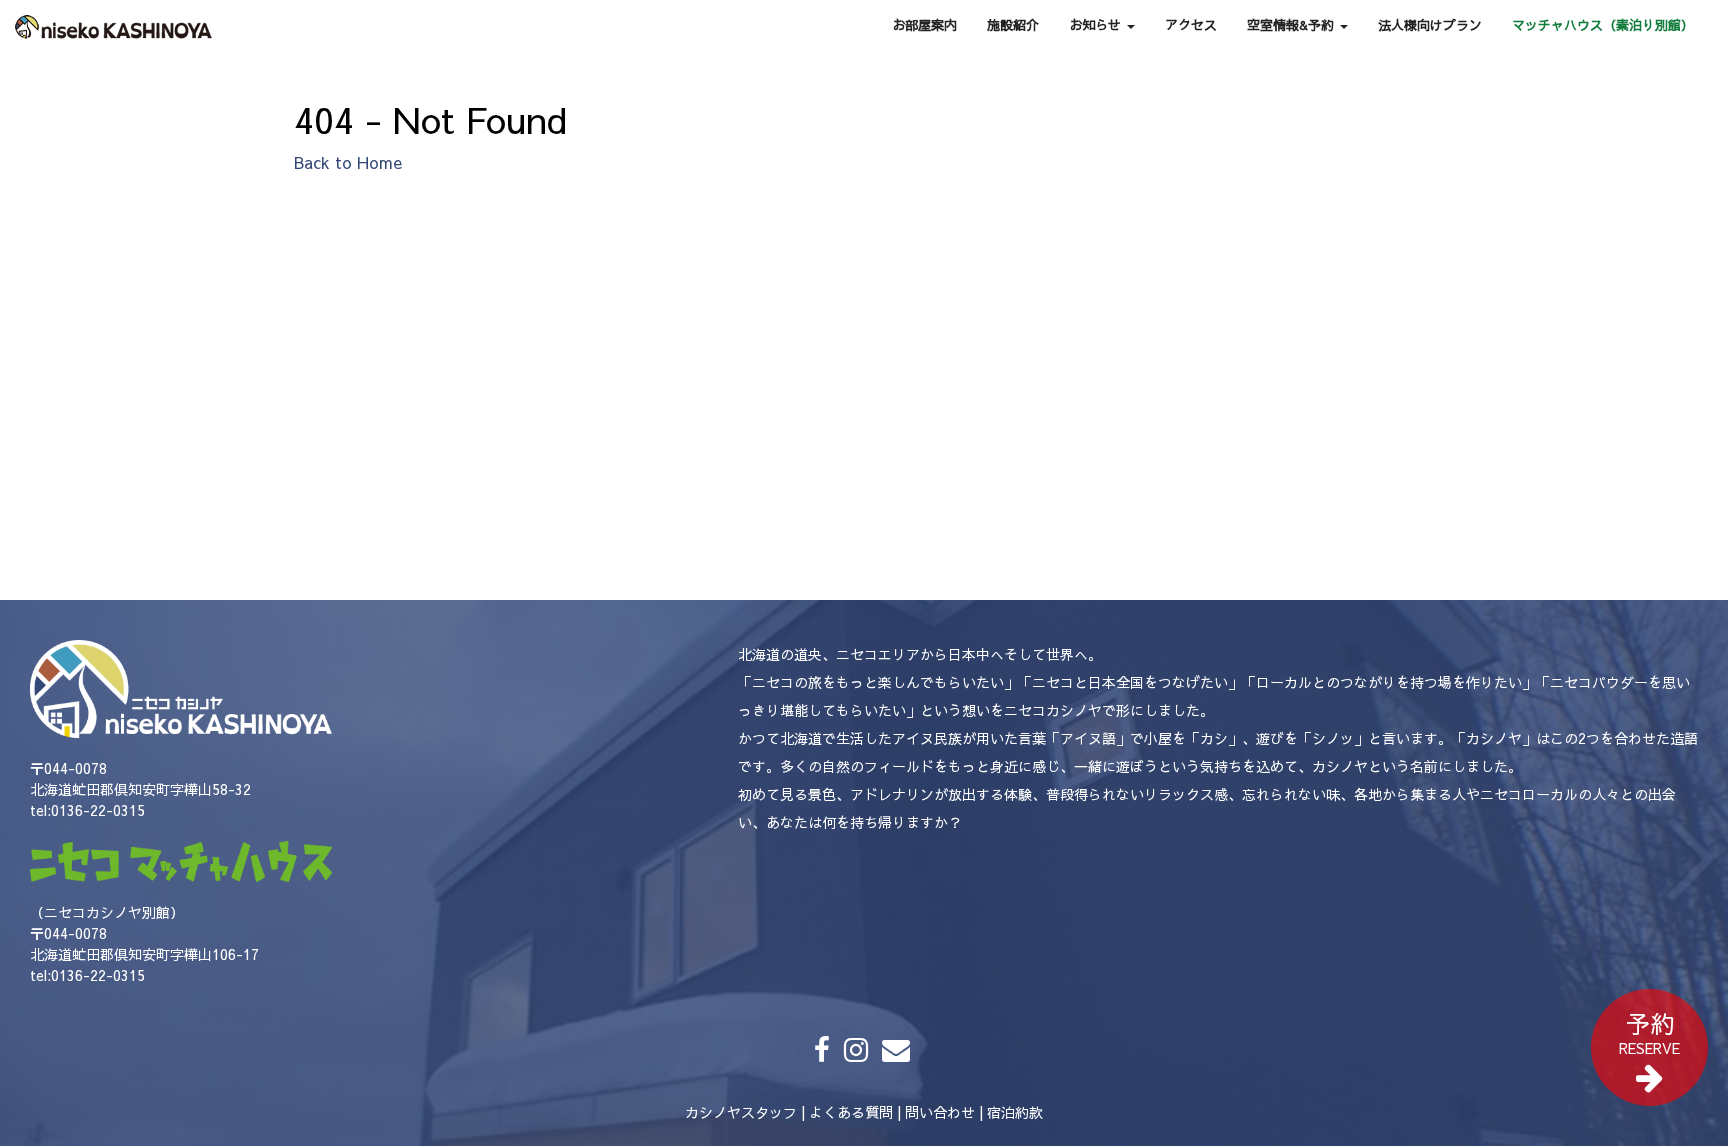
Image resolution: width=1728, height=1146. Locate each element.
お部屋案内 (924, 25)
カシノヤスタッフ (741, 1112)
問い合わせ (940, 1112)
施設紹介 (1013, 25)
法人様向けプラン (1430, 25)
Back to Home (348, 162)
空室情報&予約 (1292, 25)
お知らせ (1097, 25)
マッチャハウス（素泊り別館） (1603, 25)
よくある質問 (851, 1112)
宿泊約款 (1015, 1112)
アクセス (1191, 25)
